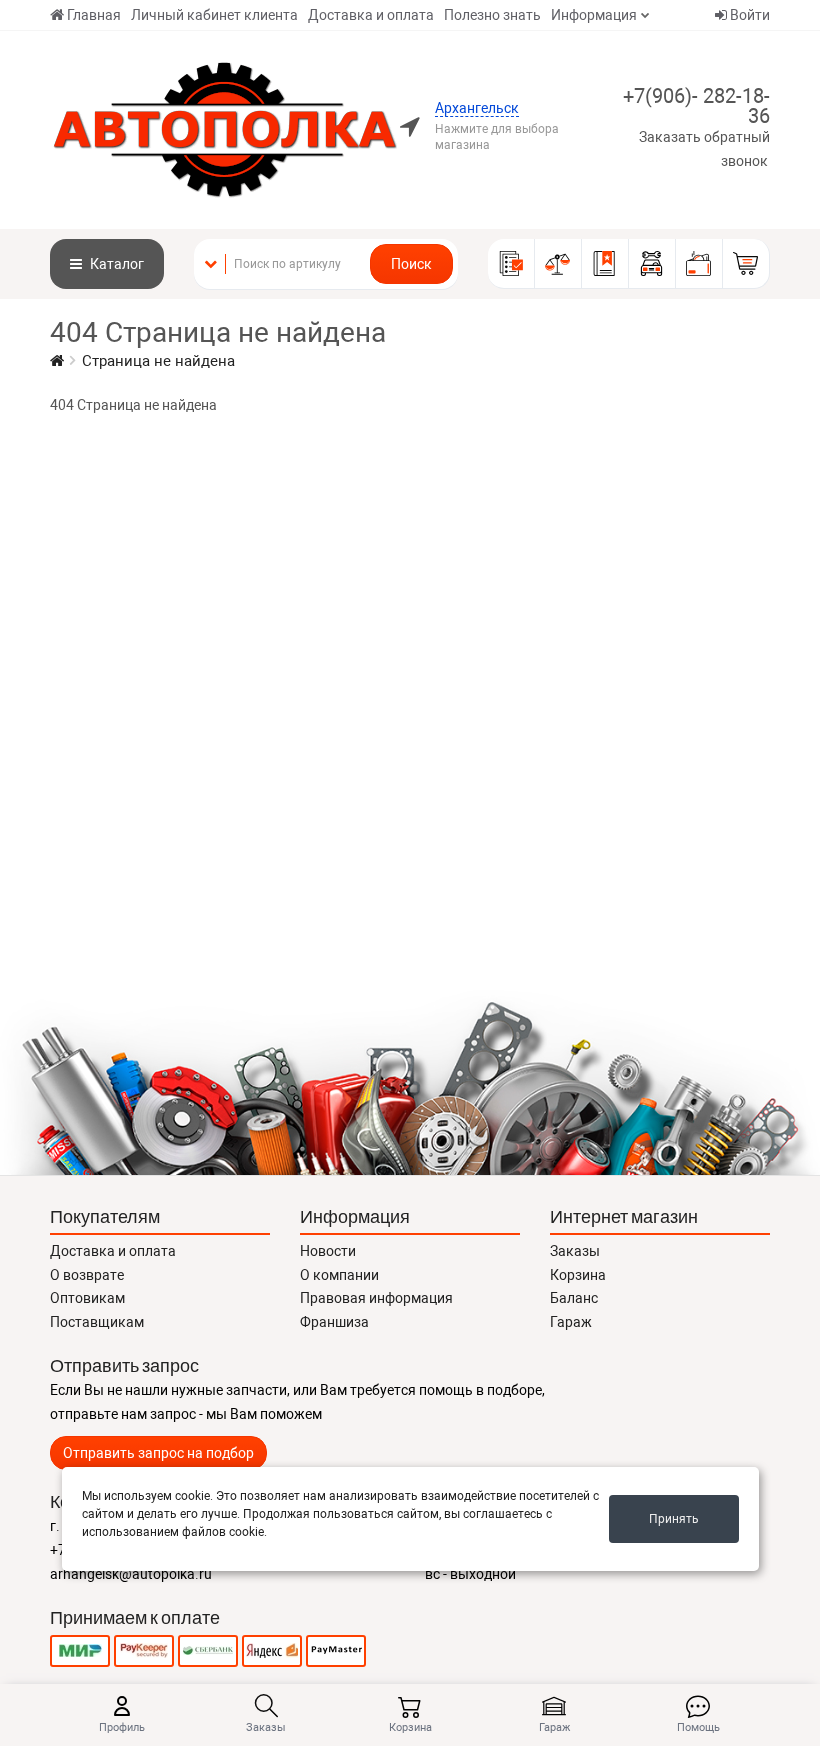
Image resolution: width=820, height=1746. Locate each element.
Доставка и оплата (371, 15)
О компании (339, 1275)
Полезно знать (492, 15)
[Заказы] (511, 264)
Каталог (115, 264)
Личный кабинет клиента (214, 15)
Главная (94, 15)
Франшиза (334, 1322)
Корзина (578, 1275)
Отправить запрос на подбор (158, 1453)
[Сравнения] (558, 264)
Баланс (574, 1298)
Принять (674, 1519)
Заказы (575, 1251)
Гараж (571, 1322)
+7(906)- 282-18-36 (696, 106)
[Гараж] (652, 264)
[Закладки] (605, 264)
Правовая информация (376, 1298)
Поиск (411, 264)
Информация (594, 15)
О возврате (87, 1275)
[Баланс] (699, 264)
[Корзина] (746, 264)
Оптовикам (87, 1298)
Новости (328, 1251)
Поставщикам (97, 1322)
